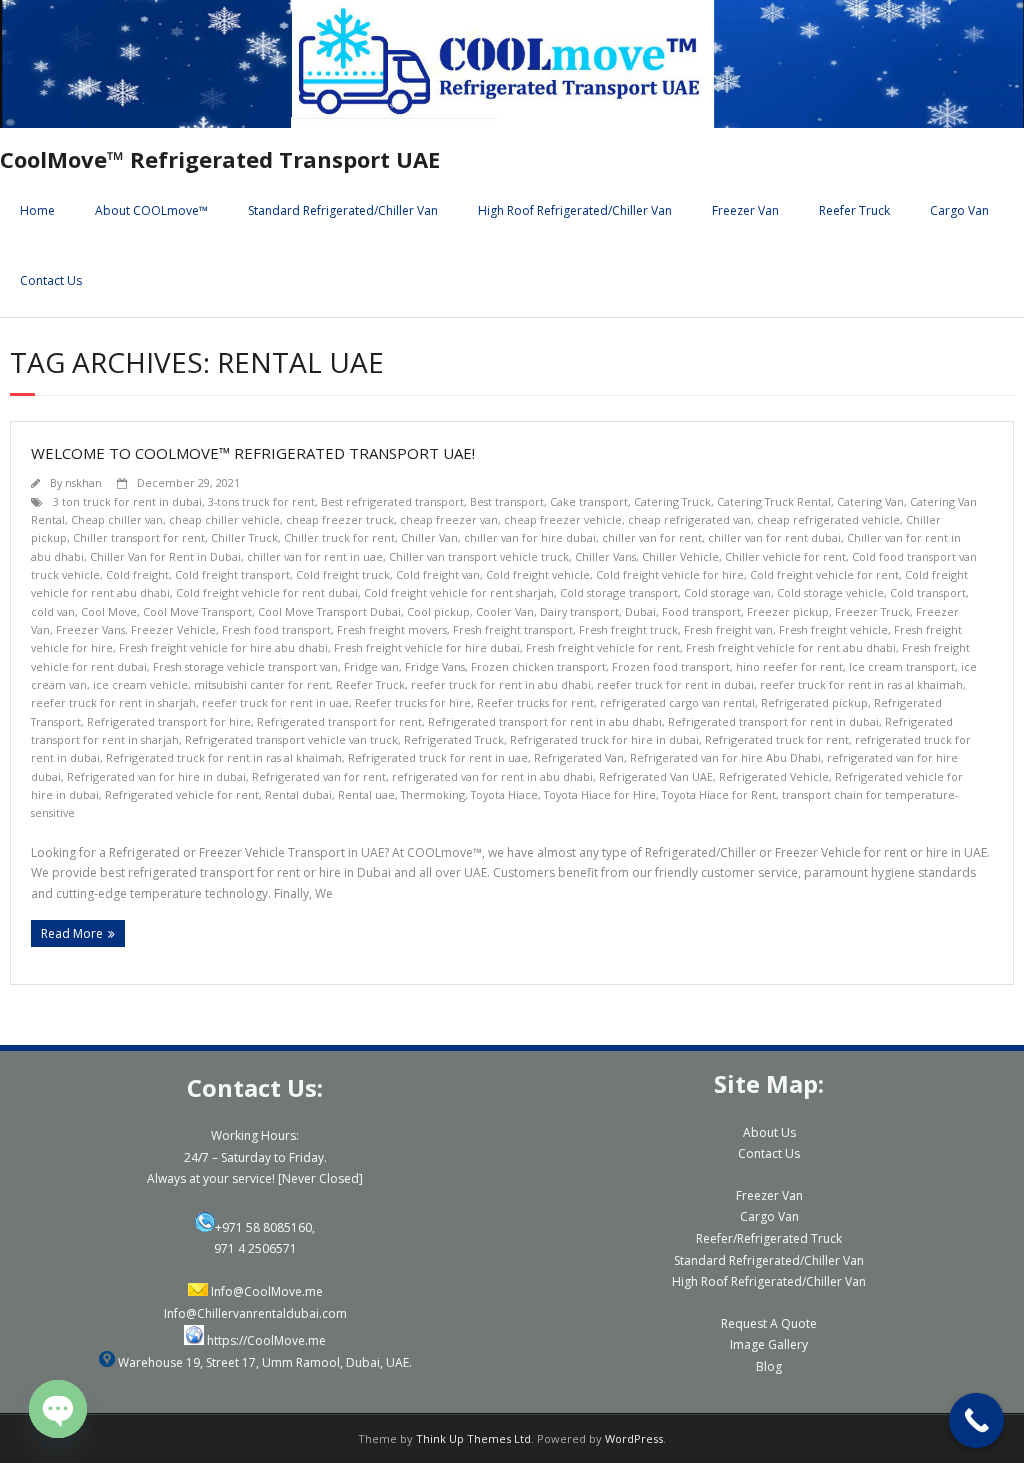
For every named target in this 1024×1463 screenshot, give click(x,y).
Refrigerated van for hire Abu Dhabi (725, 757)
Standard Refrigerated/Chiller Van (343, 210)
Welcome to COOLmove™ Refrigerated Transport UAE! (253, 453)
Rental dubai (298, 794)
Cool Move (109, 611)
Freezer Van (745, 210)
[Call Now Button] (976, 1420)
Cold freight (137, 574)
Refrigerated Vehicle (774, 776)
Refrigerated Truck (454, 739)
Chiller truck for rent (339, 537)
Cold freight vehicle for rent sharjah (459, 592)
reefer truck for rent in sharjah (113, 702)
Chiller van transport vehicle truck (479, 556)
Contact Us (51, 280)
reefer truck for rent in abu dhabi (501, 684)
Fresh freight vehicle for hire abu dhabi (223, 647)
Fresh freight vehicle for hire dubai (427, 647)
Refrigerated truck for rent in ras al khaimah (224, 757)
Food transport (701, 611)
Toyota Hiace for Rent (719, 794)
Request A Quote (769, 1323)
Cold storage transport (619, 592)
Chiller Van (429, 537)
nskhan (83, 482)
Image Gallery (769, 1344)
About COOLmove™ (151, 210)
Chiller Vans (605, 556)
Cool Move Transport (197, 611)
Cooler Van (505, 611)
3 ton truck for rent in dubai (127, 501)
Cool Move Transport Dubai (329, 611)
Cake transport (589, 501)
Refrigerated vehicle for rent (182, 794)
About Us (769, 1132)
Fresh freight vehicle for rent (603, 647)
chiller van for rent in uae (315, 556)
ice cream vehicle (140, 684)
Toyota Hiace (504, 794)
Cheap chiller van (117, 519)
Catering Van (870, 501)
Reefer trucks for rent (535, 702)
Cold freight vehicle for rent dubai (267, 592)
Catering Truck (672, 501)
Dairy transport (579, 611)
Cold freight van (438, 574)
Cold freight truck (343, 574)
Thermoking (433, 794)
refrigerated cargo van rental (677, 702)
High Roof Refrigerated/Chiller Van (575, 210)
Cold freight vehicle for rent (824, 574)
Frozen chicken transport (538, 666)
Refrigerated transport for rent (339, 721)
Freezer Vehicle (173, 629)
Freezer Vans (90, 629)
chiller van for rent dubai (774, 537)
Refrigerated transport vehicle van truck (291, 739)
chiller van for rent (652, 537)
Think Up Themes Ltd (473, 1438)
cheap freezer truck (340, 519)
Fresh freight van (728, 629)
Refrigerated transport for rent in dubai (773, 721)
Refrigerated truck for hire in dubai (604, 739)
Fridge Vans (435, 666)
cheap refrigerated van (689, 519)
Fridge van (371, 666)
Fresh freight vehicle (833, 629)
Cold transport (928, 592)
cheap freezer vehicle (563, 519)
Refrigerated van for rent (319, 776)
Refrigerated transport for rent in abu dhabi (545, 721)
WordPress (634, 1438)
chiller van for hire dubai (530, 537)
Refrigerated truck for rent (777, 739)
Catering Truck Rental (774, 501)
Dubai (640, 611)
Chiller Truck (244, 537)
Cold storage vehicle (830, 592)
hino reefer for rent (789, 666)
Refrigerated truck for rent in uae (438, 757)
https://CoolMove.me (266, 1340)
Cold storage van (727, 592)
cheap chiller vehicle (224, 519)
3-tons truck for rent (261, 501)
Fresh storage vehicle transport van (245, 666)
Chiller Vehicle (680, 556)
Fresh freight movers (392, 629)
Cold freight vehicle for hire (670, 574)
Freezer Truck (872, 611)
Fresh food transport (276, 629)
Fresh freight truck (628, 629)
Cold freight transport (232, 574)
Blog (769, 1366)
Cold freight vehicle (538, 574)
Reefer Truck (854, 210)
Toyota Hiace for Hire (600, 794)
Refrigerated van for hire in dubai (156, 776)
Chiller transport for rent (139, 537)
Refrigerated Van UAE (656, 776)
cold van (53, 611)
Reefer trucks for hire (413, 702)
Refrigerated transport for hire (169, 721)
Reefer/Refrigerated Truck (769, 1238)
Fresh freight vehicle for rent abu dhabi (791, 647)
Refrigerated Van (579, 757)
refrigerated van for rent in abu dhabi (492, 776)
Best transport (507, 501)
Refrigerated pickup (814, 702)
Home (37, 210)
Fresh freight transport (513, 629)
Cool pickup (438, 611)
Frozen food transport (671, 666)
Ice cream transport (902, 666)
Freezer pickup (788, 611)
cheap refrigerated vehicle (828, 519)
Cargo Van (959, 210)
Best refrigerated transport (392, 501)
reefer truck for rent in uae (275, 702)
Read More (72, 933)
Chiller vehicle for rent (785, 556)
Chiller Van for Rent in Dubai (165, 556)
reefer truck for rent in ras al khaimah (861, 684)
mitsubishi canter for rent (262, 684)
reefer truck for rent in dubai (675, 684)
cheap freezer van (449, 519)
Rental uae (366, 794)
